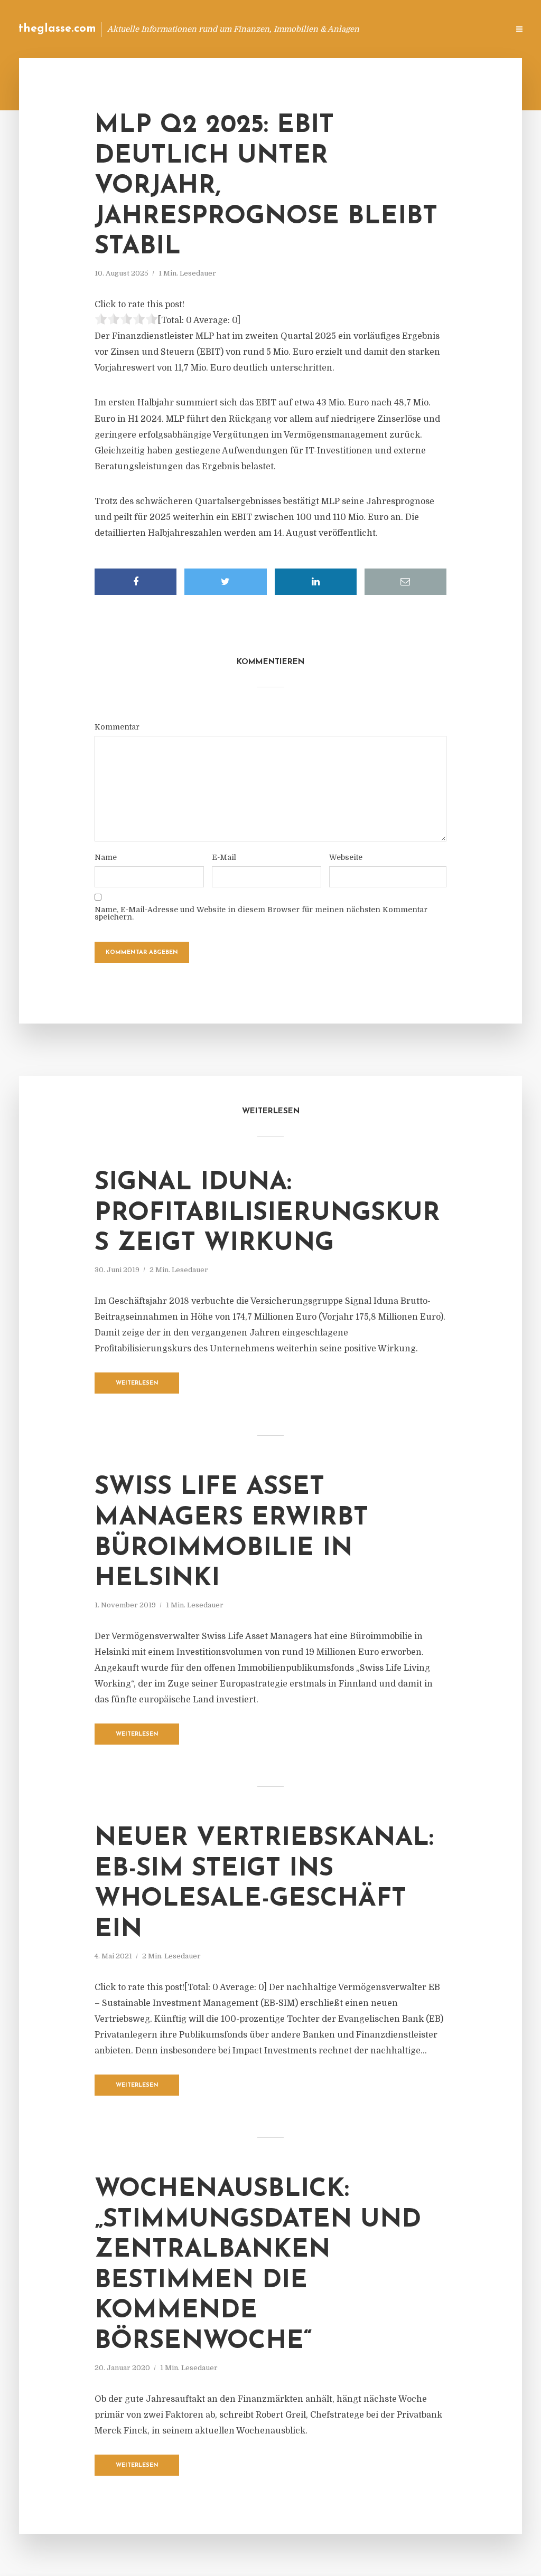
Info (333, 29)
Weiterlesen (137, 1383)
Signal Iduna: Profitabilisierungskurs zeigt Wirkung (267, 1213)
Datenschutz (478, 29)
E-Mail (224, 857)
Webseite (346, 857)
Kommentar (117, 727)
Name (106, 857)
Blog (300, 29)
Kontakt (372, 29)
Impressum (421, 29)
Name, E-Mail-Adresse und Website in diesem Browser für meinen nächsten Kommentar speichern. (261, 913)
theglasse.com (57, 29)
